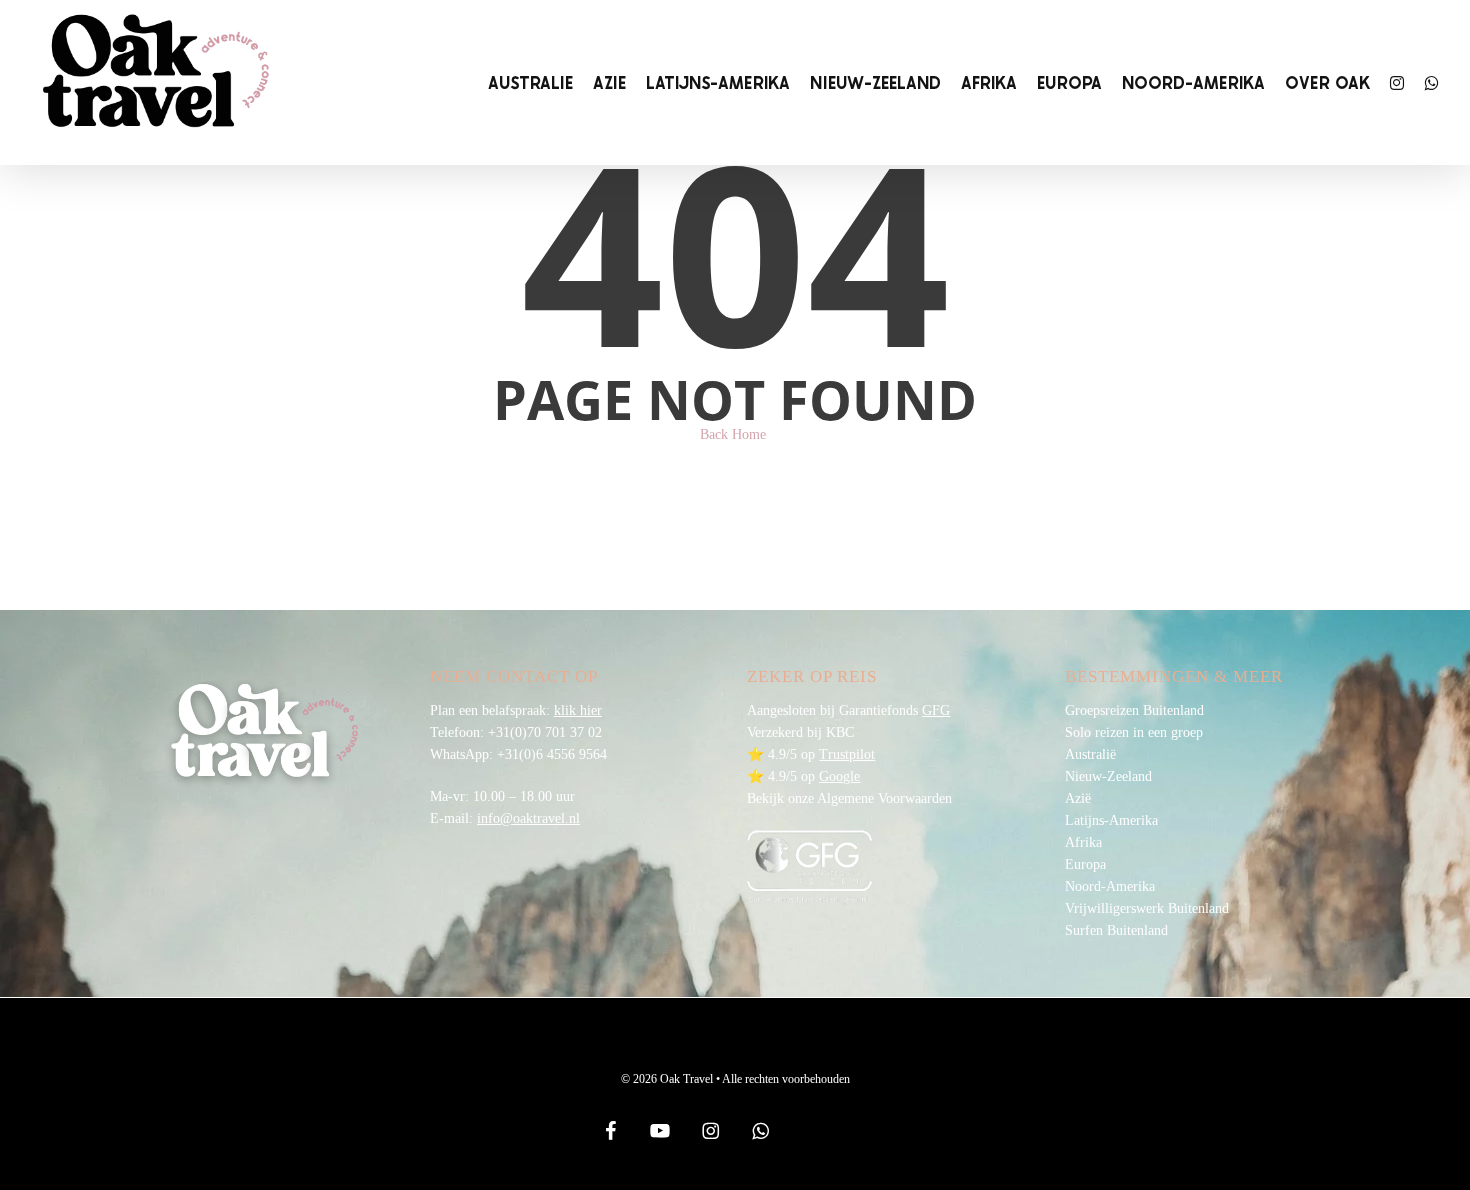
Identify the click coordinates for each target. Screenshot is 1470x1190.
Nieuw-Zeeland (1108, 776)
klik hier (578, 710)
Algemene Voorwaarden (884, 798)
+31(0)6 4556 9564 (552, 754)
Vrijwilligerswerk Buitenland (1147, 908)
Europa (1085, 864)
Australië (1090, 754)
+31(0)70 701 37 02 (545, 732)
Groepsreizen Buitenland (1134, 710)
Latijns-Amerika (1111, 820)
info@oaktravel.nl (528, 818)
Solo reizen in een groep (1134, 732)
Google (839, 776)
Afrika (1083, 842)
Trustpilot (847, 754)
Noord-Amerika (1110, 886)
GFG (936, 710)
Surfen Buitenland (1116, 930)
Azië (1078, 798)
